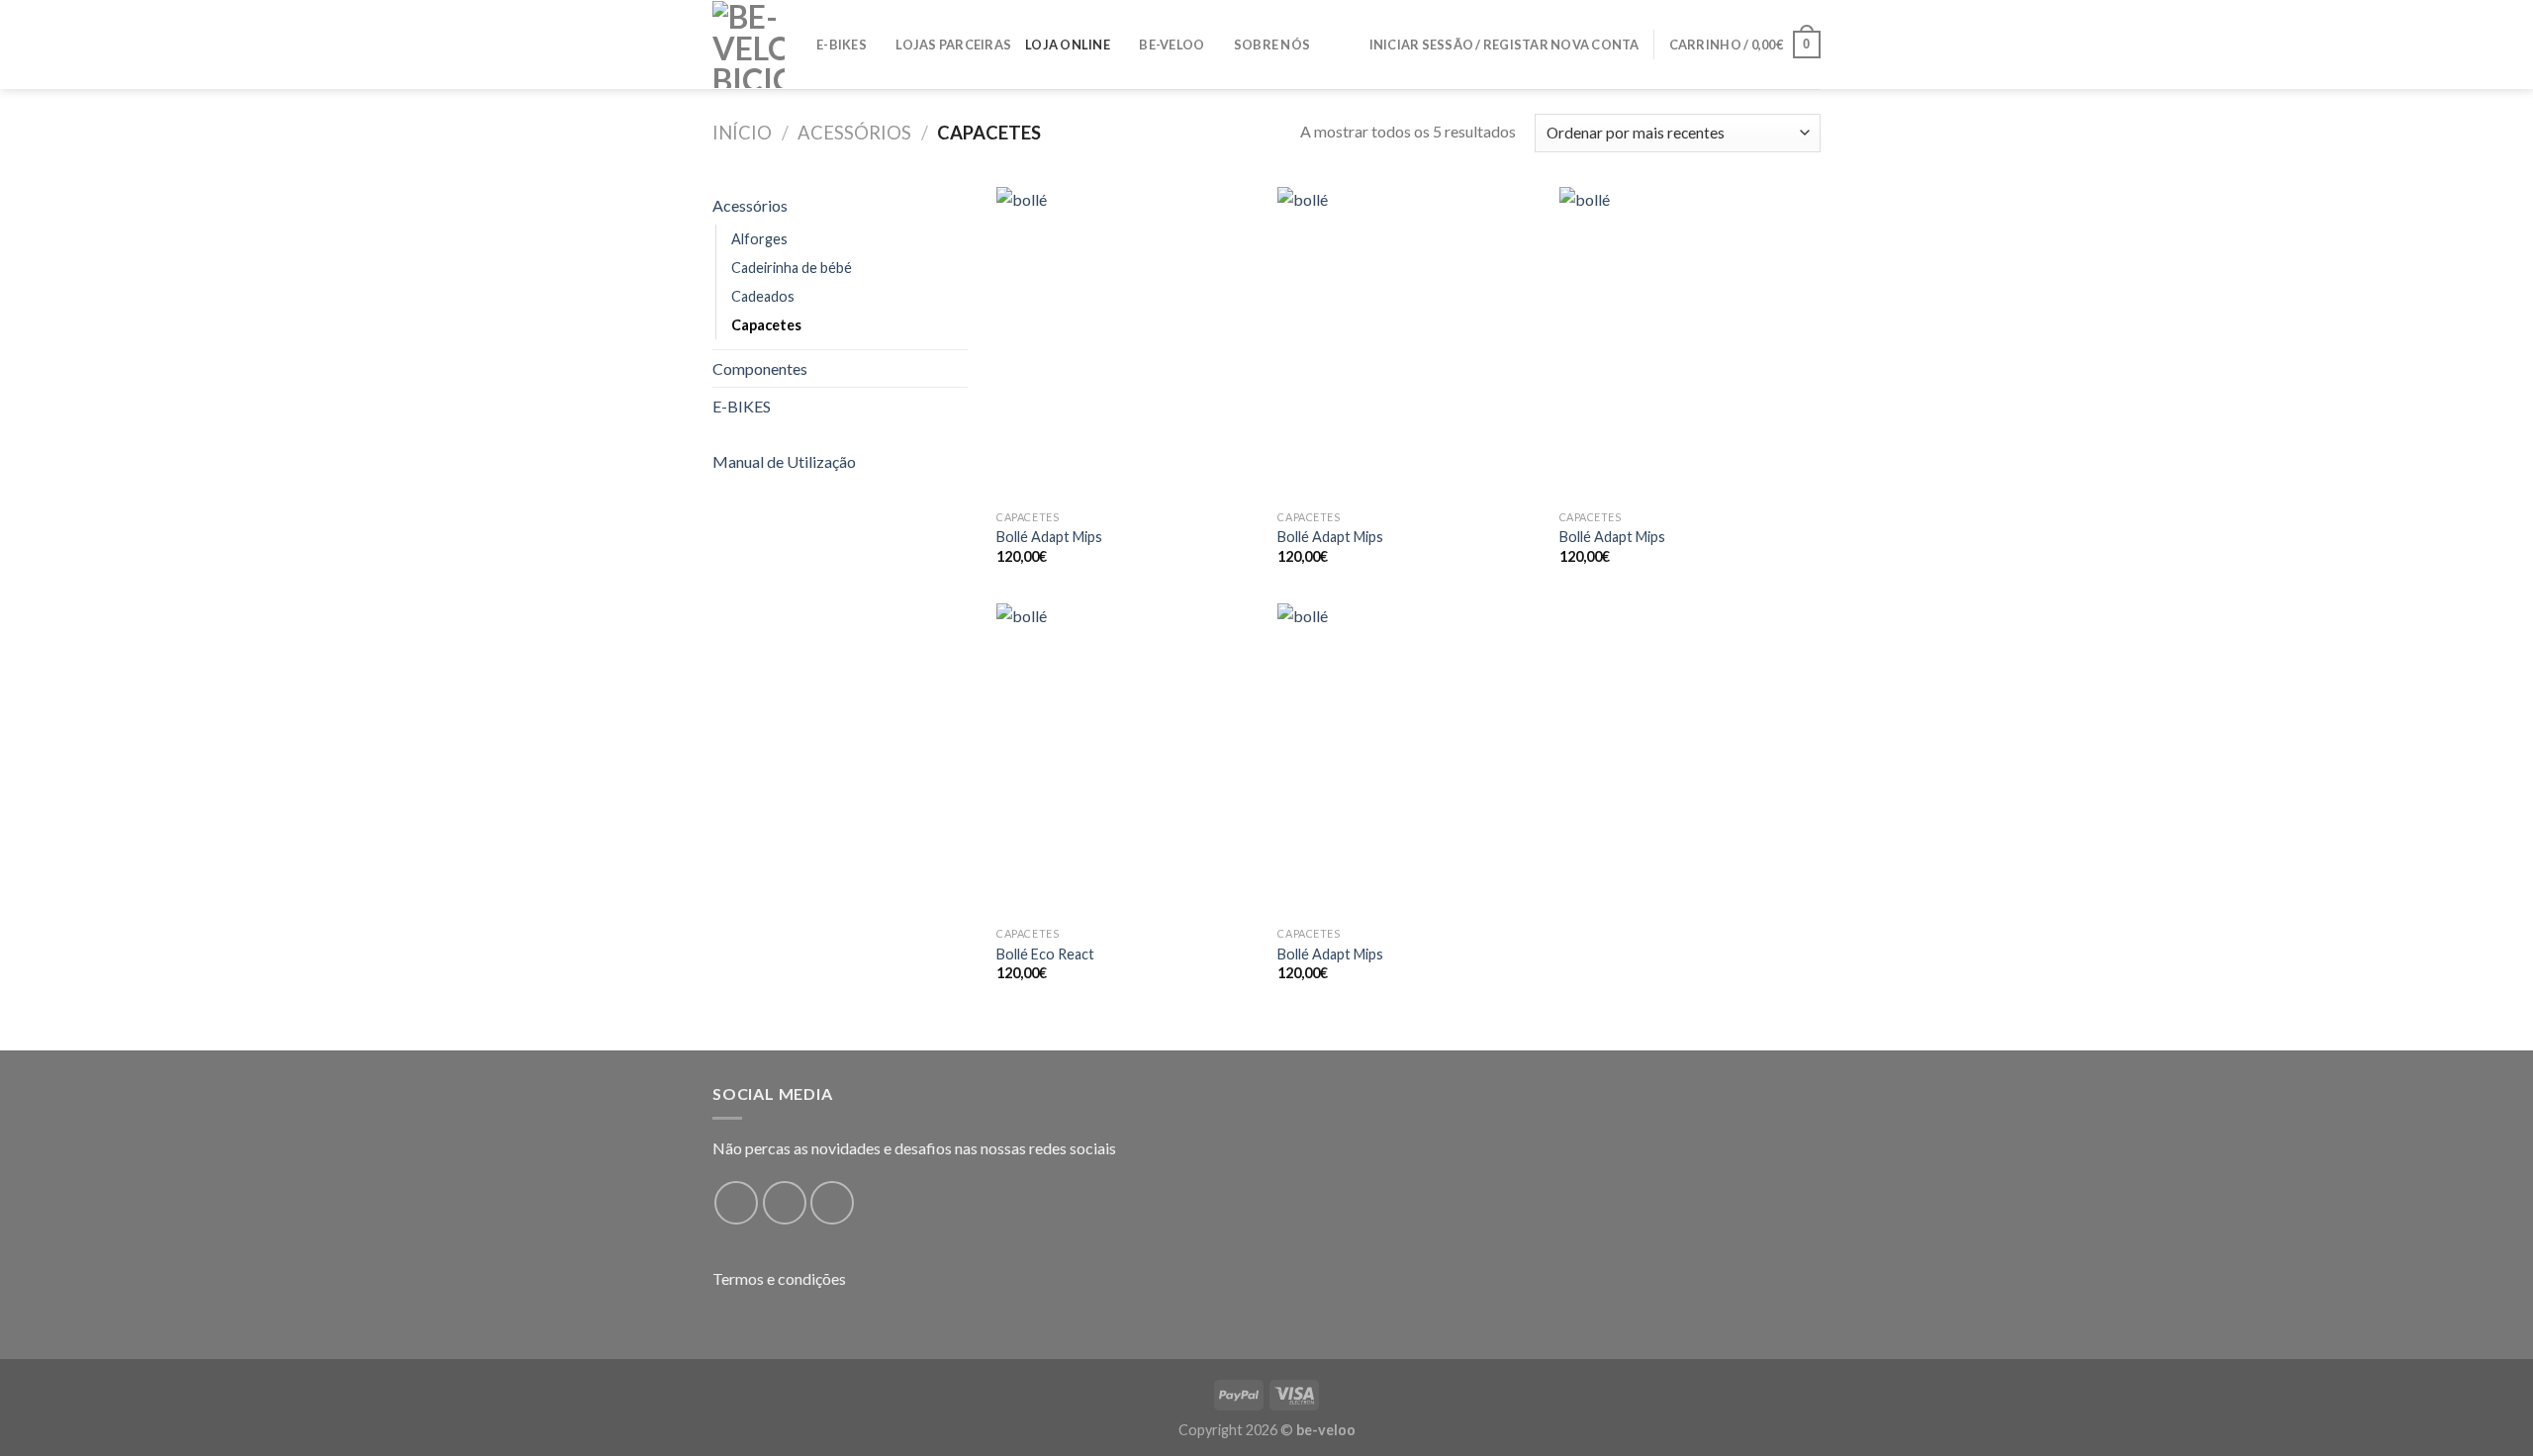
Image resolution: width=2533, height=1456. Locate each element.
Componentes (760, 368)
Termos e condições (779, 1278)
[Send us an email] (832, 1203)
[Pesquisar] (1347, 45)
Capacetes (766, 325)
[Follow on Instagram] (785, 1203)
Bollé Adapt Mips (1049, 537)
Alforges (759, 239)
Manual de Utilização (784, 461)
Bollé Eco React (1045, 954)
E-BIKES (842, 45)
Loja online (1068, 45)
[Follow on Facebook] (736, 1203)
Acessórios (854, 133)
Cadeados (763, 296)
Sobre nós (1272, 45)
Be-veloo (1172, 45)
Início (742, 133)
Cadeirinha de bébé (792, 268)
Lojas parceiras (953, 45)
